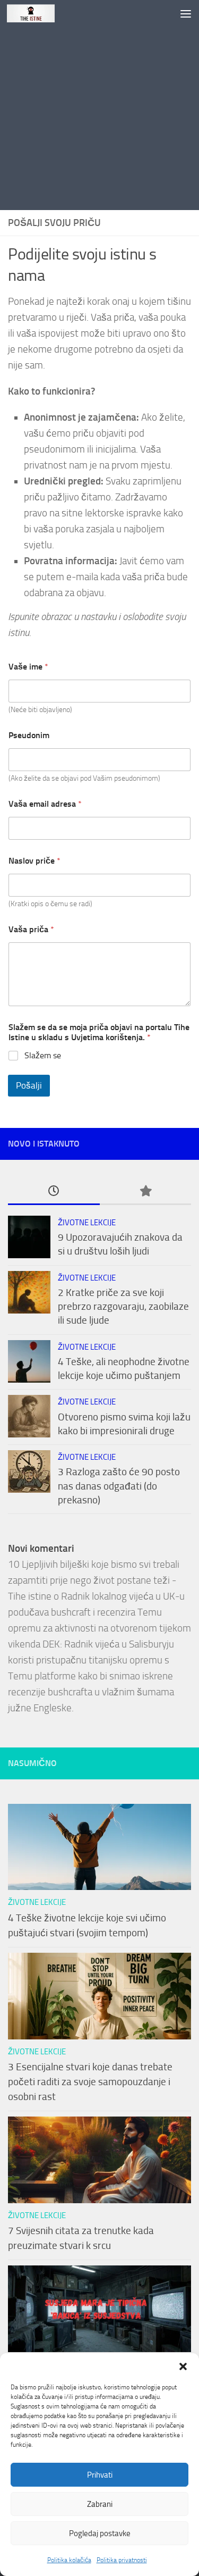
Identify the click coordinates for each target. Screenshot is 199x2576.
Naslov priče (34, 861)
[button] (183, 2366)
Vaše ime (28, 667)
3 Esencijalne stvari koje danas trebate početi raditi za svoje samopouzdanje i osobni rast (90, 2082)
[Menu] (186, 13)
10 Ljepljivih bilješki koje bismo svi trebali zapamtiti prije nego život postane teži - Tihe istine (94, 1580)
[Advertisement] (99, 105)
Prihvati (100, 2475)
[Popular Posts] (146, 1192)
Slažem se (43, 1055)
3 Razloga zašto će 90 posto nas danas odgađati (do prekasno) (119, 1486)
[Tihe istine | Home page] (39, 13)
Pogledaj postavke (100, 2533)
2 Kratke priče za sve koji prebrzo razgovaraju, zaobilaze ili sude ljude (123, 1307)
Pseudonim (29, 735)
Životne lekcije (87, 1223)
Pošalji (29, 1085)
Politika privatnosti (122, 2560)
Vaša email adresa (45, 804)
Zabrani (100, 2504)
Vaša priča (31, 929)
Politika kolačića (69, 2560)
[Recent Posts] (54, 1192)
